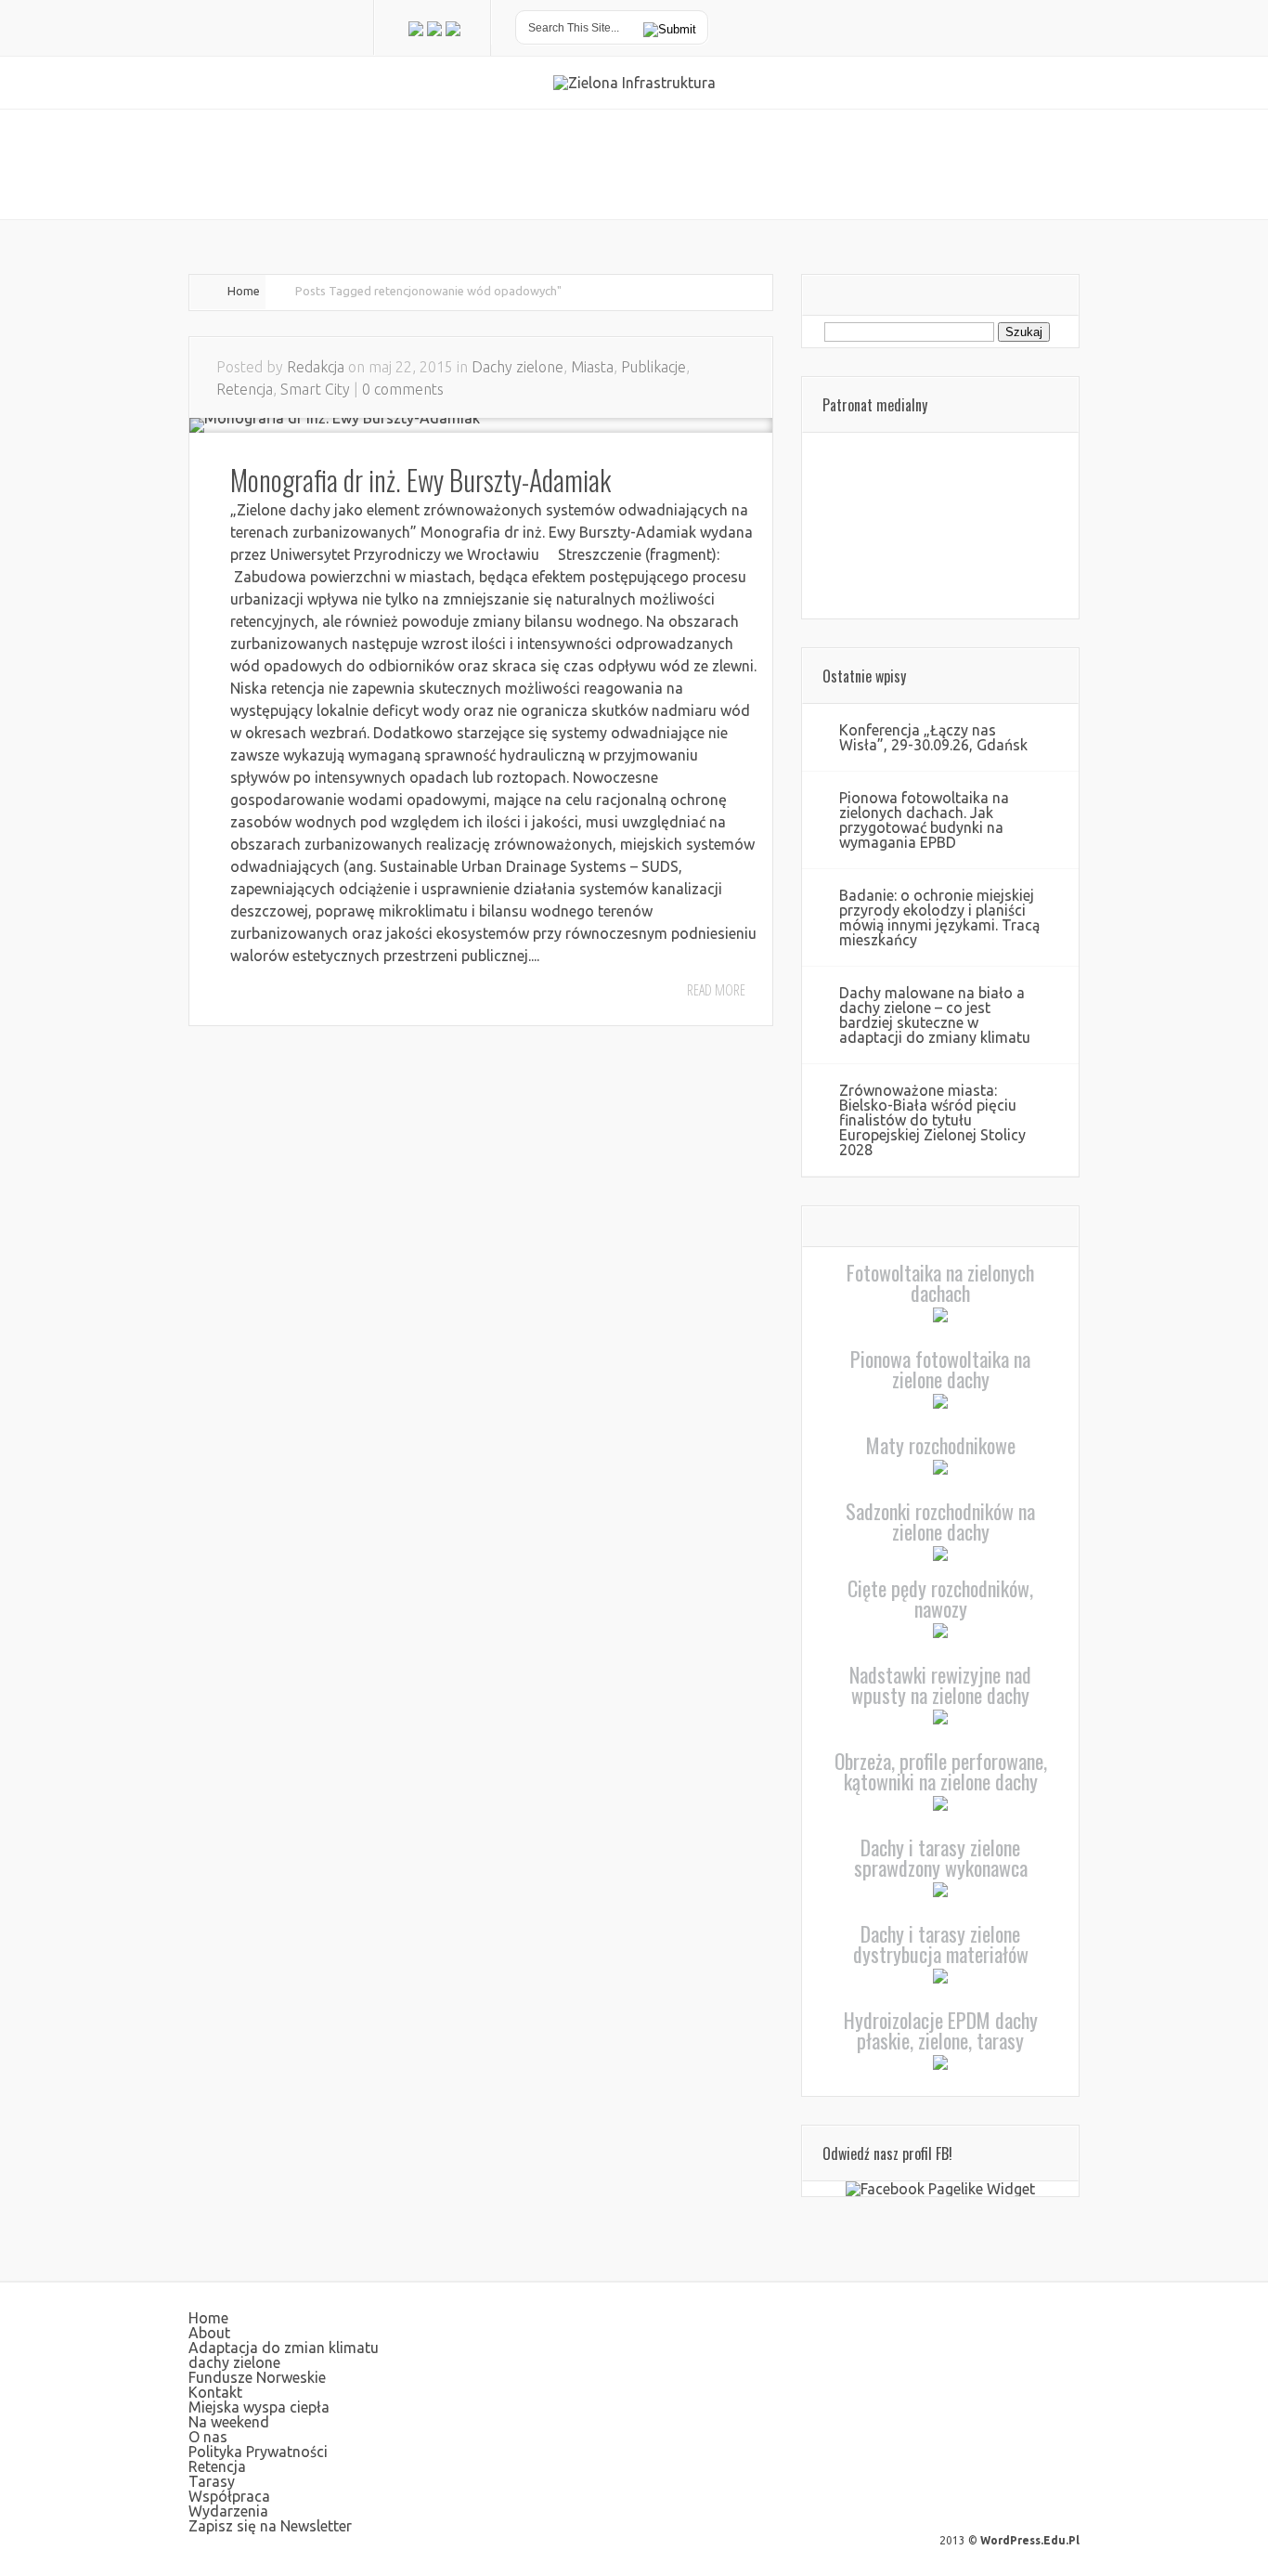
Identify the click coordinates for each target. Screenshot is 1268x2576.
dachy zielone (234, 2362)
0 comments (403, 389)
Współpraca (229, 2496)
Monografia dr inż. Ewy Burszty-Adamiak (421, 480)
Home (244, 291)
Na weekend (229, 2422)
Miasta (592, 367)
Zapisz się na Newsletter (270, 2526)
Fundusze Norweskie (257, 2377)
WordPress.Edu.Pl (1030, 2540)
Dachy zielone (518, 367)
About (209, 2333)
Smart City (315, 389)
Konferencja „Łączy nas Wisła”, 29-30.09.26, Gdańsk (933, 737)
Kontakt (215, 2392)
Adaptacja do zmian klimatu (284, 2348)
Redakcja (316, 367)
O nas (208, 2437)
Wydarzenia (228, 2511)
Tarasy (212, 2481)
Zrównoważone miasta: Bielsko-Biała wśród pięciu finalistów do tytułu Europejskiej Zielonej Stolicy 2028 (932, 1120)
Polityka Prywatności (258, 2452)
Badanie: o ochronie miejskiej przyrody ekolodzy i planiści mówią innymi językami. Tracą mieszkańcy (939, 917)
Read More (716, 990)
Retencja (245, 389)
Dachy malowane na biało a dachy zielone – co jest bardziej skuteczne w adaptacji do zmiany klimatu (935, 1015)
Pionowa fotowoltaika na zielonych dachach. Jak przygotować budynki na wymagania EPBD (924, 820)
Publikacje (653, 367)
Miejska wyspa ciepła (259, 2407)
